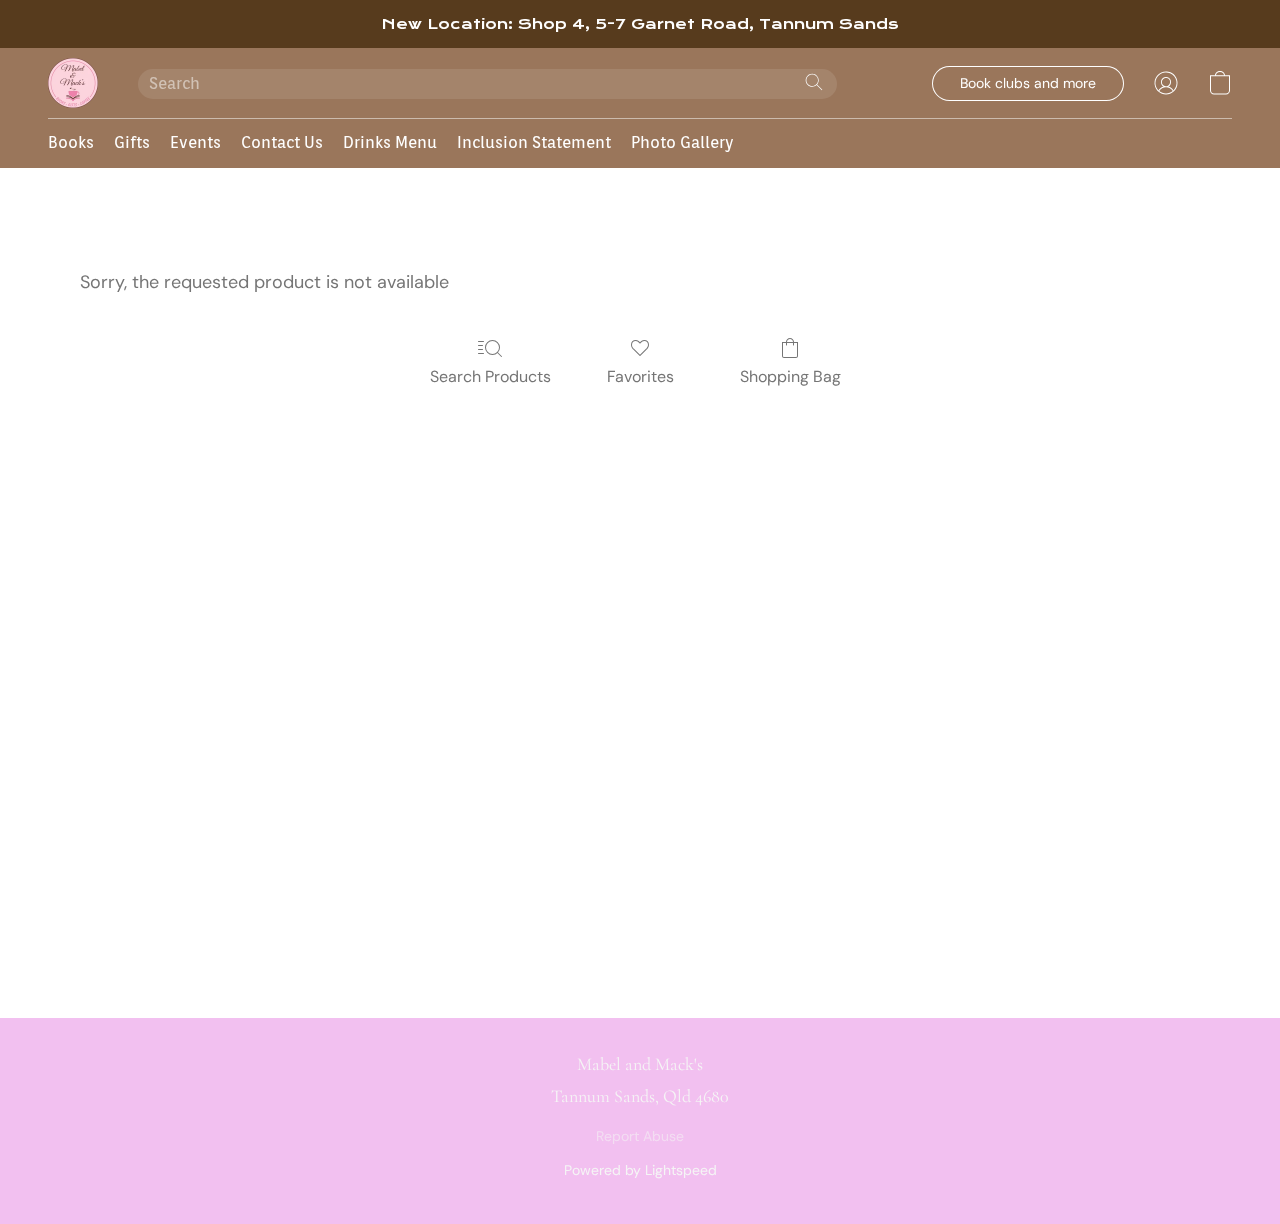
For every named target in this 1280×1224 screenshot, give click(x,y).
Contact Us (282, 142)
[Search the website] (814, 82)
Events (195, 142)
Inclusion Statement (534, 142)
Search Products (490, 376)
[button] (73, 83)
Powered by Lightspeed (640, 1170)
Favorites (640, 376)
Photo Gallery (682, 142)
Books (71, 142)
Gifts (132, 142)
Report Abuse (640, 1136)
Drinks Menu (390, 142)
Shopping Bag (790, 376)
